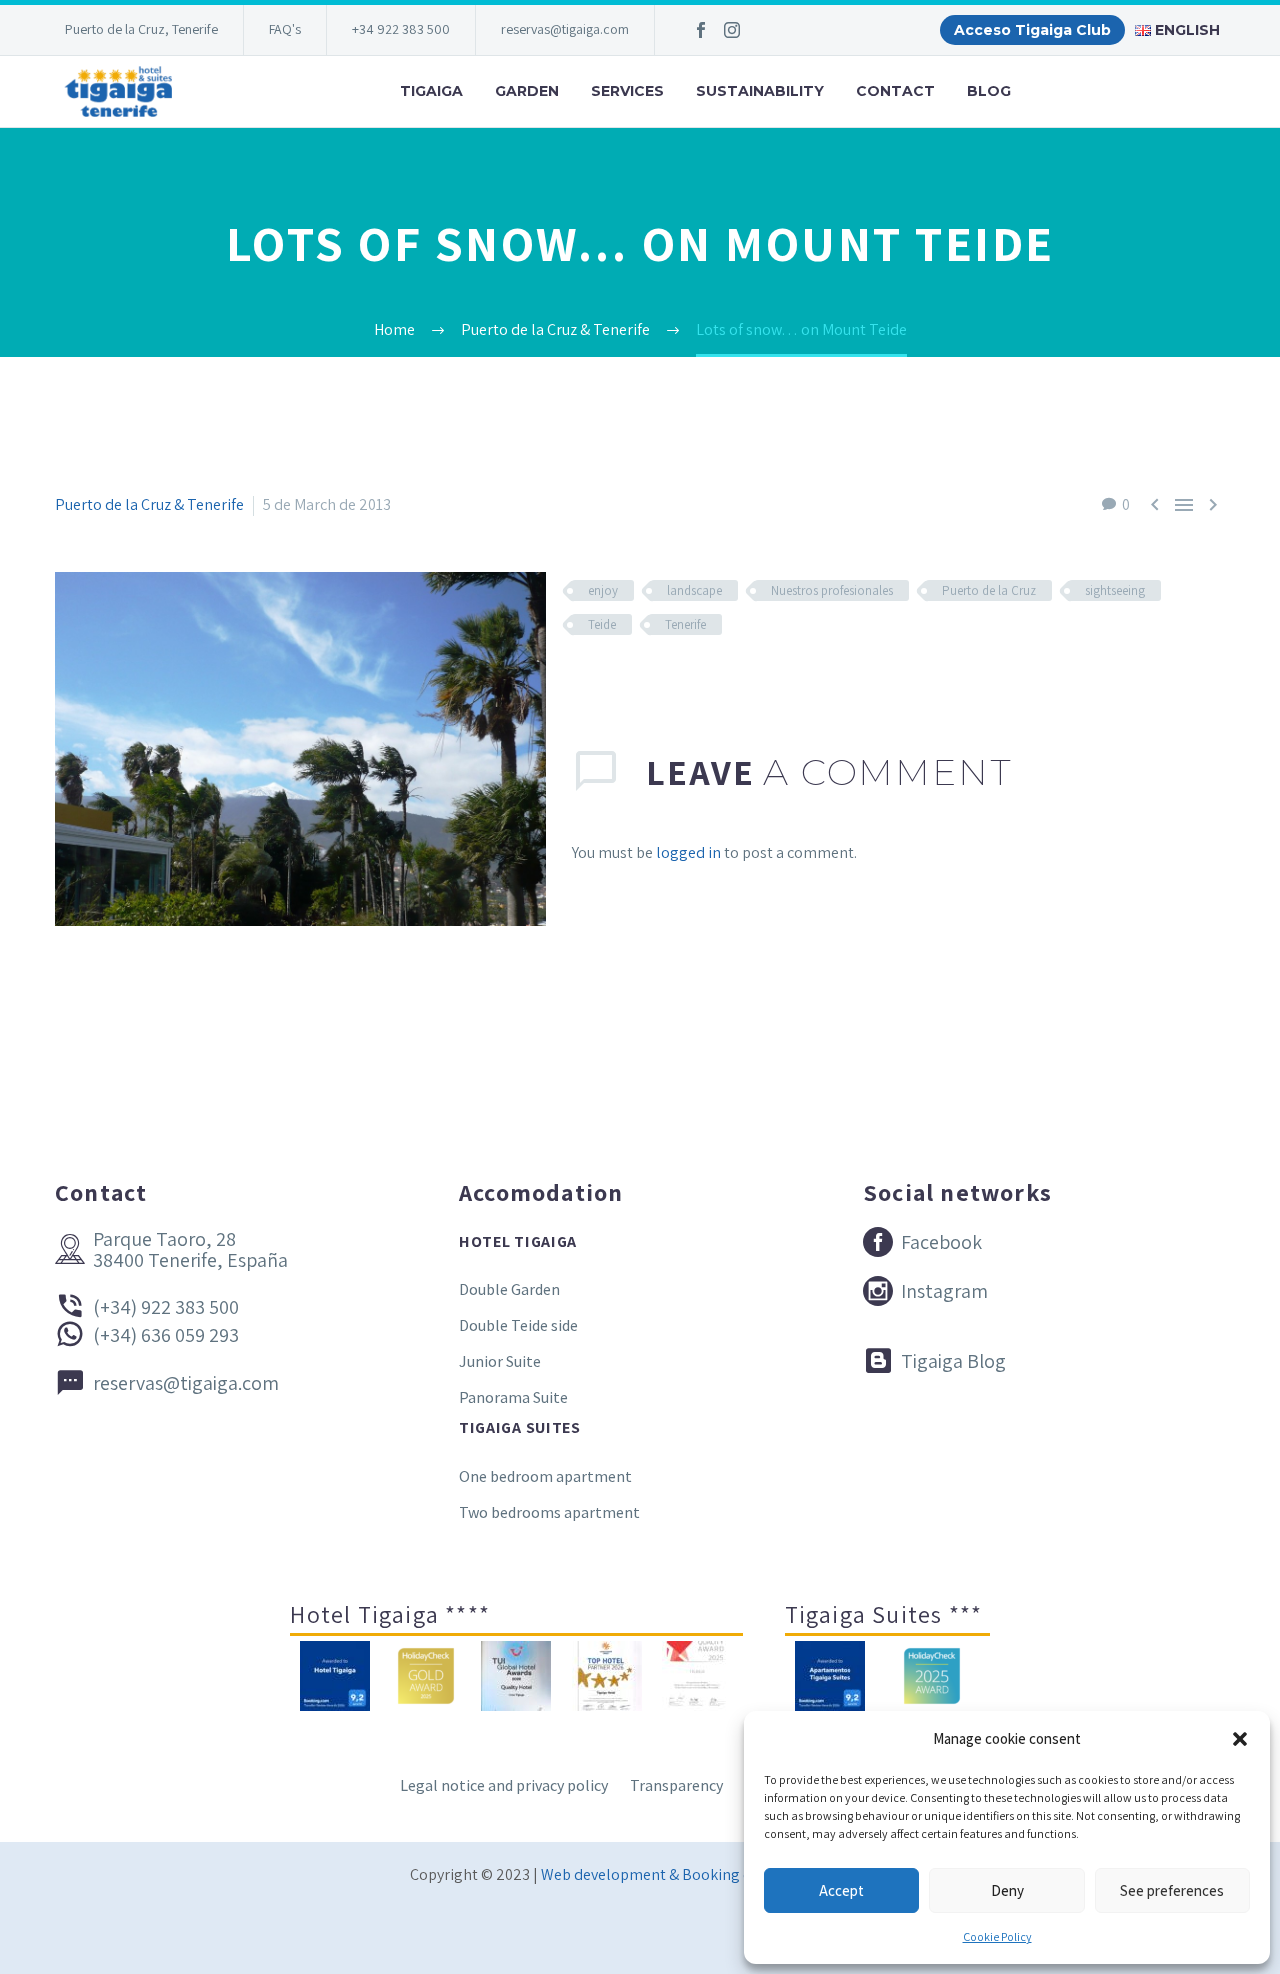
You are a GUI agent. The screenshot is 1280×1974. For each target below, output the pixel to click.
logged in (688, 852)
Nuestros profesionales (832, 590)
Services (627, 91)
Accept (841, 1890)
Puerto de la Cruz (989, 590)
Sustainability (760, 91)
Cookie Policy (997, 1936)
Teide (602, 624)
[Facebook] (701, 30)
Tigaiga (431, 91)
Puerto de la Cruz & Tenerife (149, 504)
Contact (895, 91)
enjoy (603, 590)
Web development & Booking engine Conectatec (705, 1874)
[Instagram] (732, 30)
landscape (694, 590)
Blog (989, 91)
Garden (527, 91)
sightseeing (1115, 590)
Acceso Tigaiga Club (1032, 30)
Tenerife (685, 624)
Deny (1007, 1890)
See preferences (1172, 1890)
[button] (1240, 1739)
